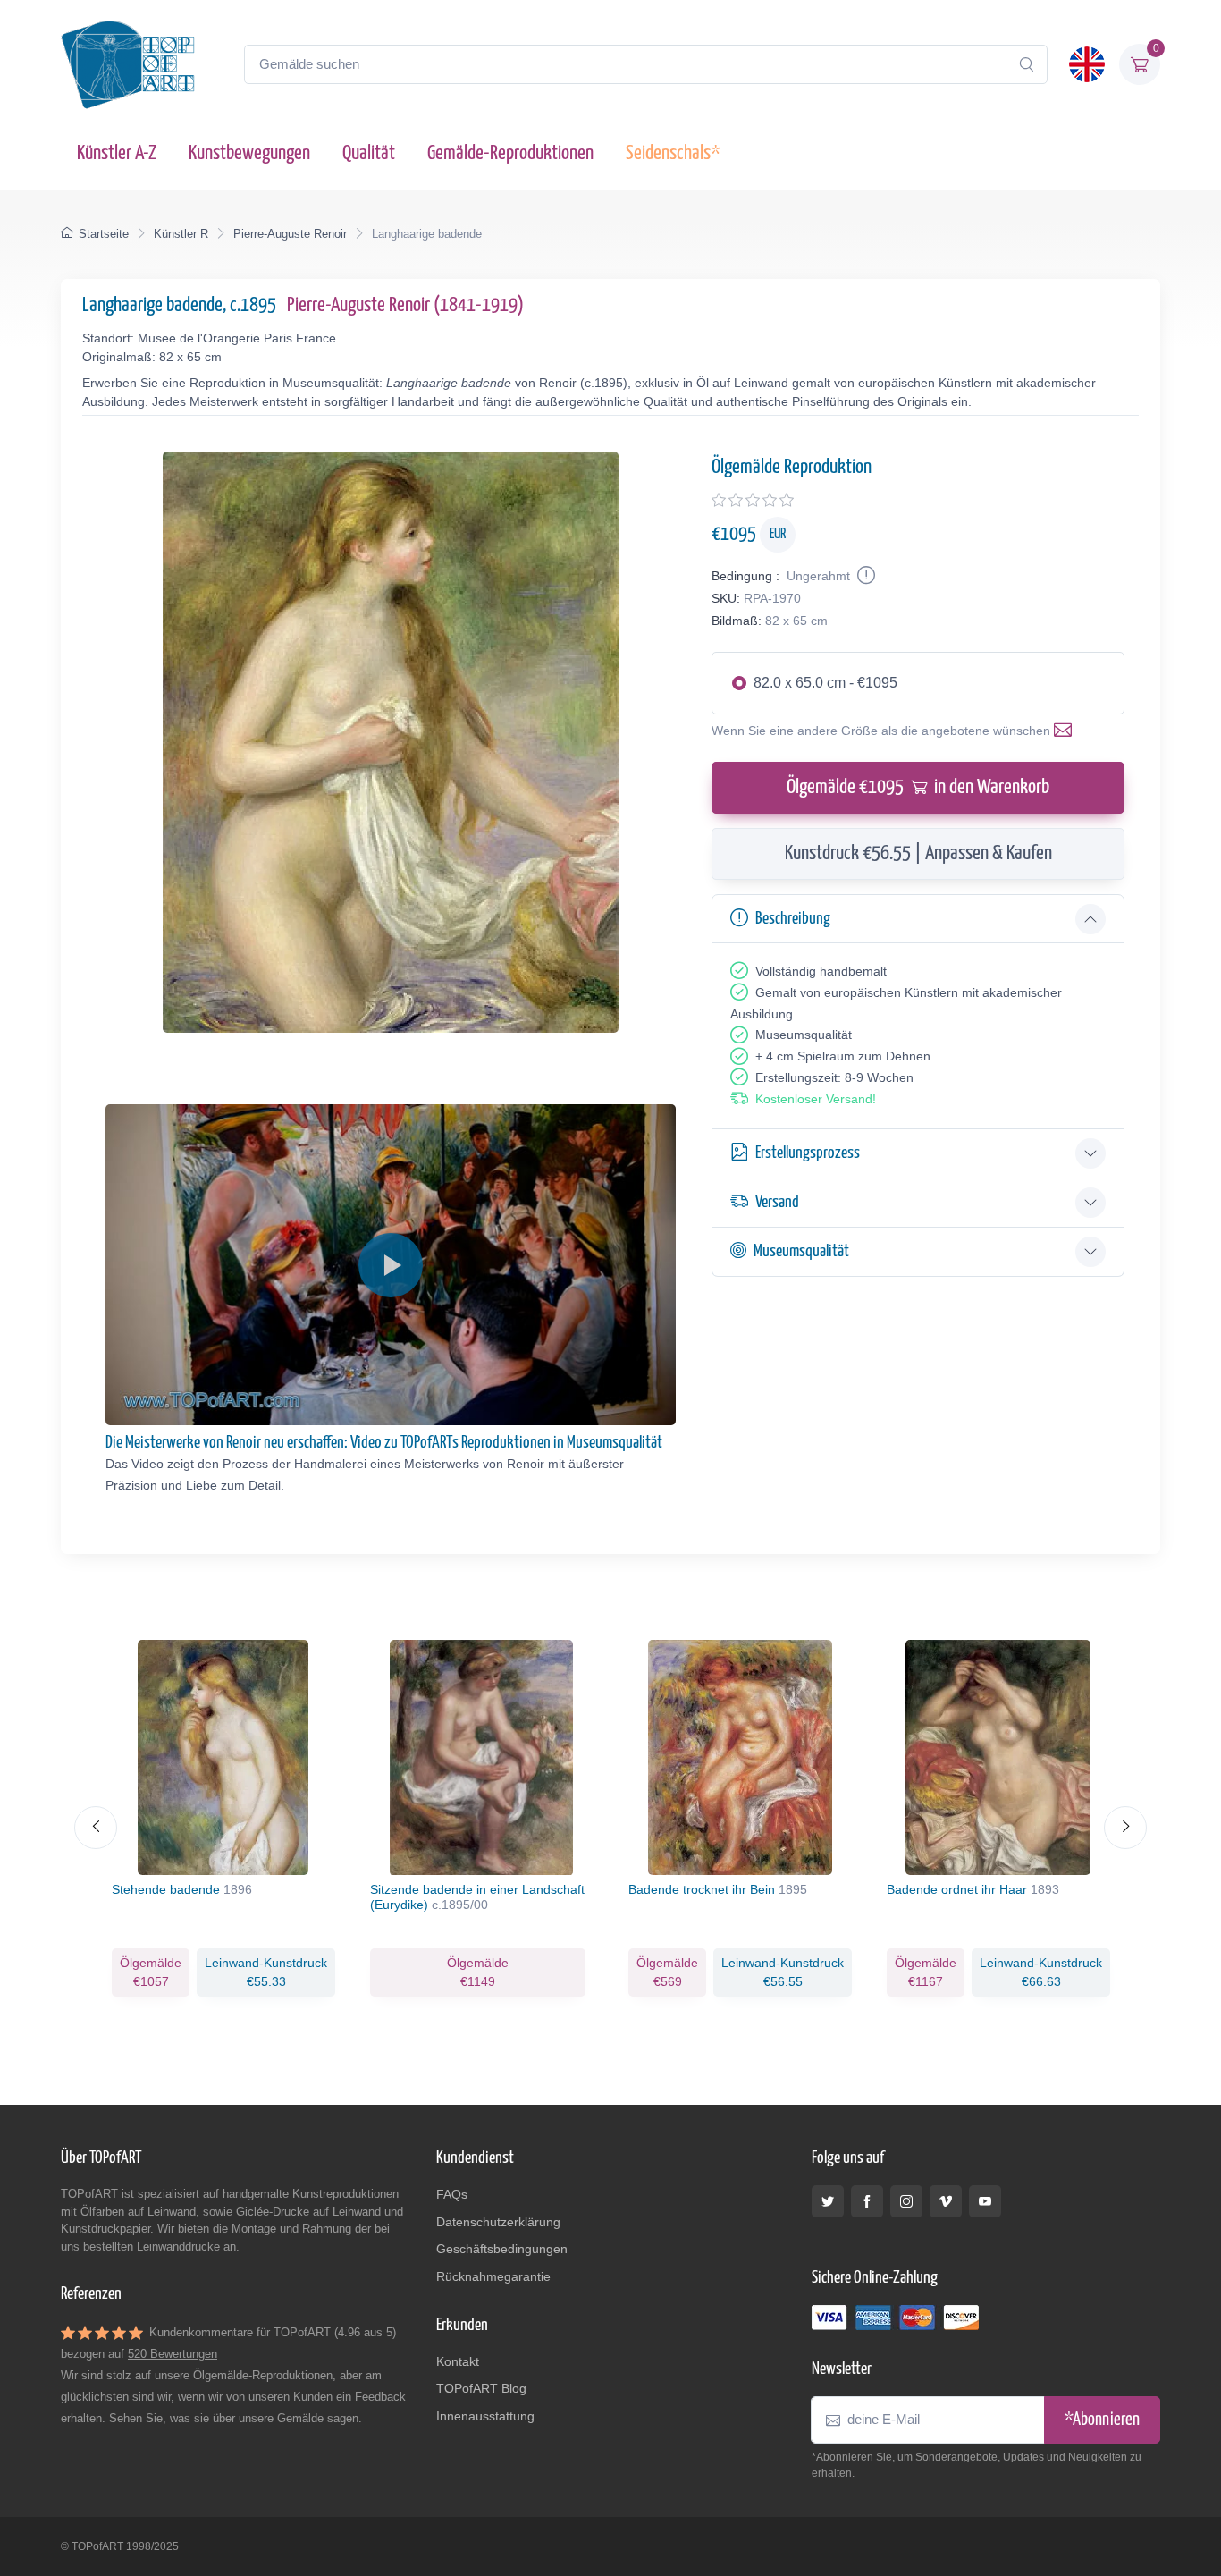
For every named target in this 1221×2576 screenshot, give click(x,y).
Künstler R (181, 234)
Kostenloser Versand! (816, 1099)
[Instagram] (906, 2201)
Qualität (369, 153)
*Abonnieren (1102, 2420)
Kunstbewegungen (249, 153)
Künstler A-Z (117, 153)
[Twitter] (828, 2201)
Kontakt (458, 2361)
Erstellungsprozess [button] (808, 1153)
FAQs (452, 2194)
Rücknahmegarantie (493, 2276)
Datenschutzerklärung (498, 2222)
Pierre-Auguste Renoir (290, 234)
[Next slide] (1125, 1828)
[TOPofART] (128, 64)
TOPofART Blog (481, 2388)
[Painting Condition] (864, 576)
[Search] (1026, 64)
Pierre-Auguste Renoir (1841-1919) (405, 305)
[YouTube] (985, 2201)
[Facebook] (867, 2201)
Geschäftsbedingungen (502, 2249)
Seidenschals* (673, 153)
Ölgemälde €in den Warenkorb (918, 787)
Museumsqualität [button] (801, 1251)
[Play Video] (391, 1265)
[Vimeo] (946, 2201)
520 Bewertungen (173, 2354)
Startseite (104, 234)
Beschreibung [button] (793, 919)
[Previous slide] (96, 1828)
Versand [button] (777, 1202)
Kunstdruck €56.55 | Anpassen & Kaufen (918, 853)
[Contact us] (1066, 731)
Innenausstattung (485, 2416)
